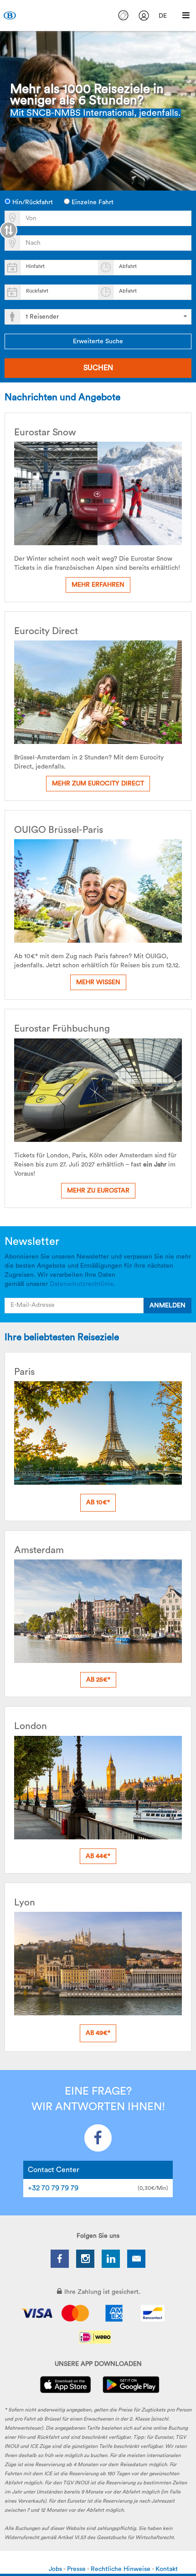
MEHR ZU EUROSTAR (98, 1191)
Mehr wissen (98, 982)
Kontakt (167, 2569)
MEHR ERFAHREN (98, 585)
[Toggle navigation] (186, 15)
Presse (77, 2569)
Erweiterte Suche (98, 341)
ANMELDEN (168, 1306)
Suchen (98, 368)
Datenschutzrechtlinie (82, 1284)
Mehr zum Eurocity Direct (98, 784)
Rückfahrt (37, 291)
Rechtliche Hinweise (121, 2569)
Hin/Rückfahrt (32, 202)
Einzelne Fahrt (92, 202)
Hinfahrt (35, 266)
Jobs (56, 2569)
